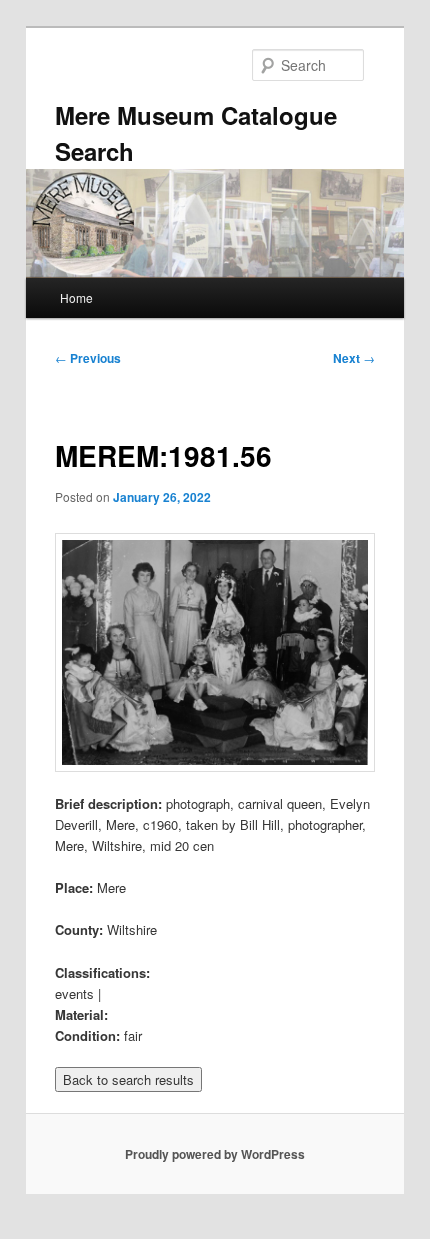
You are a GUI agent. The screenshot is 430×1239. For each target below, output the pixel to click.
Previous (88, 358)
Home (76, 297)
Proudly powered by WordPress (215, 1154)
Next (354, 358)
